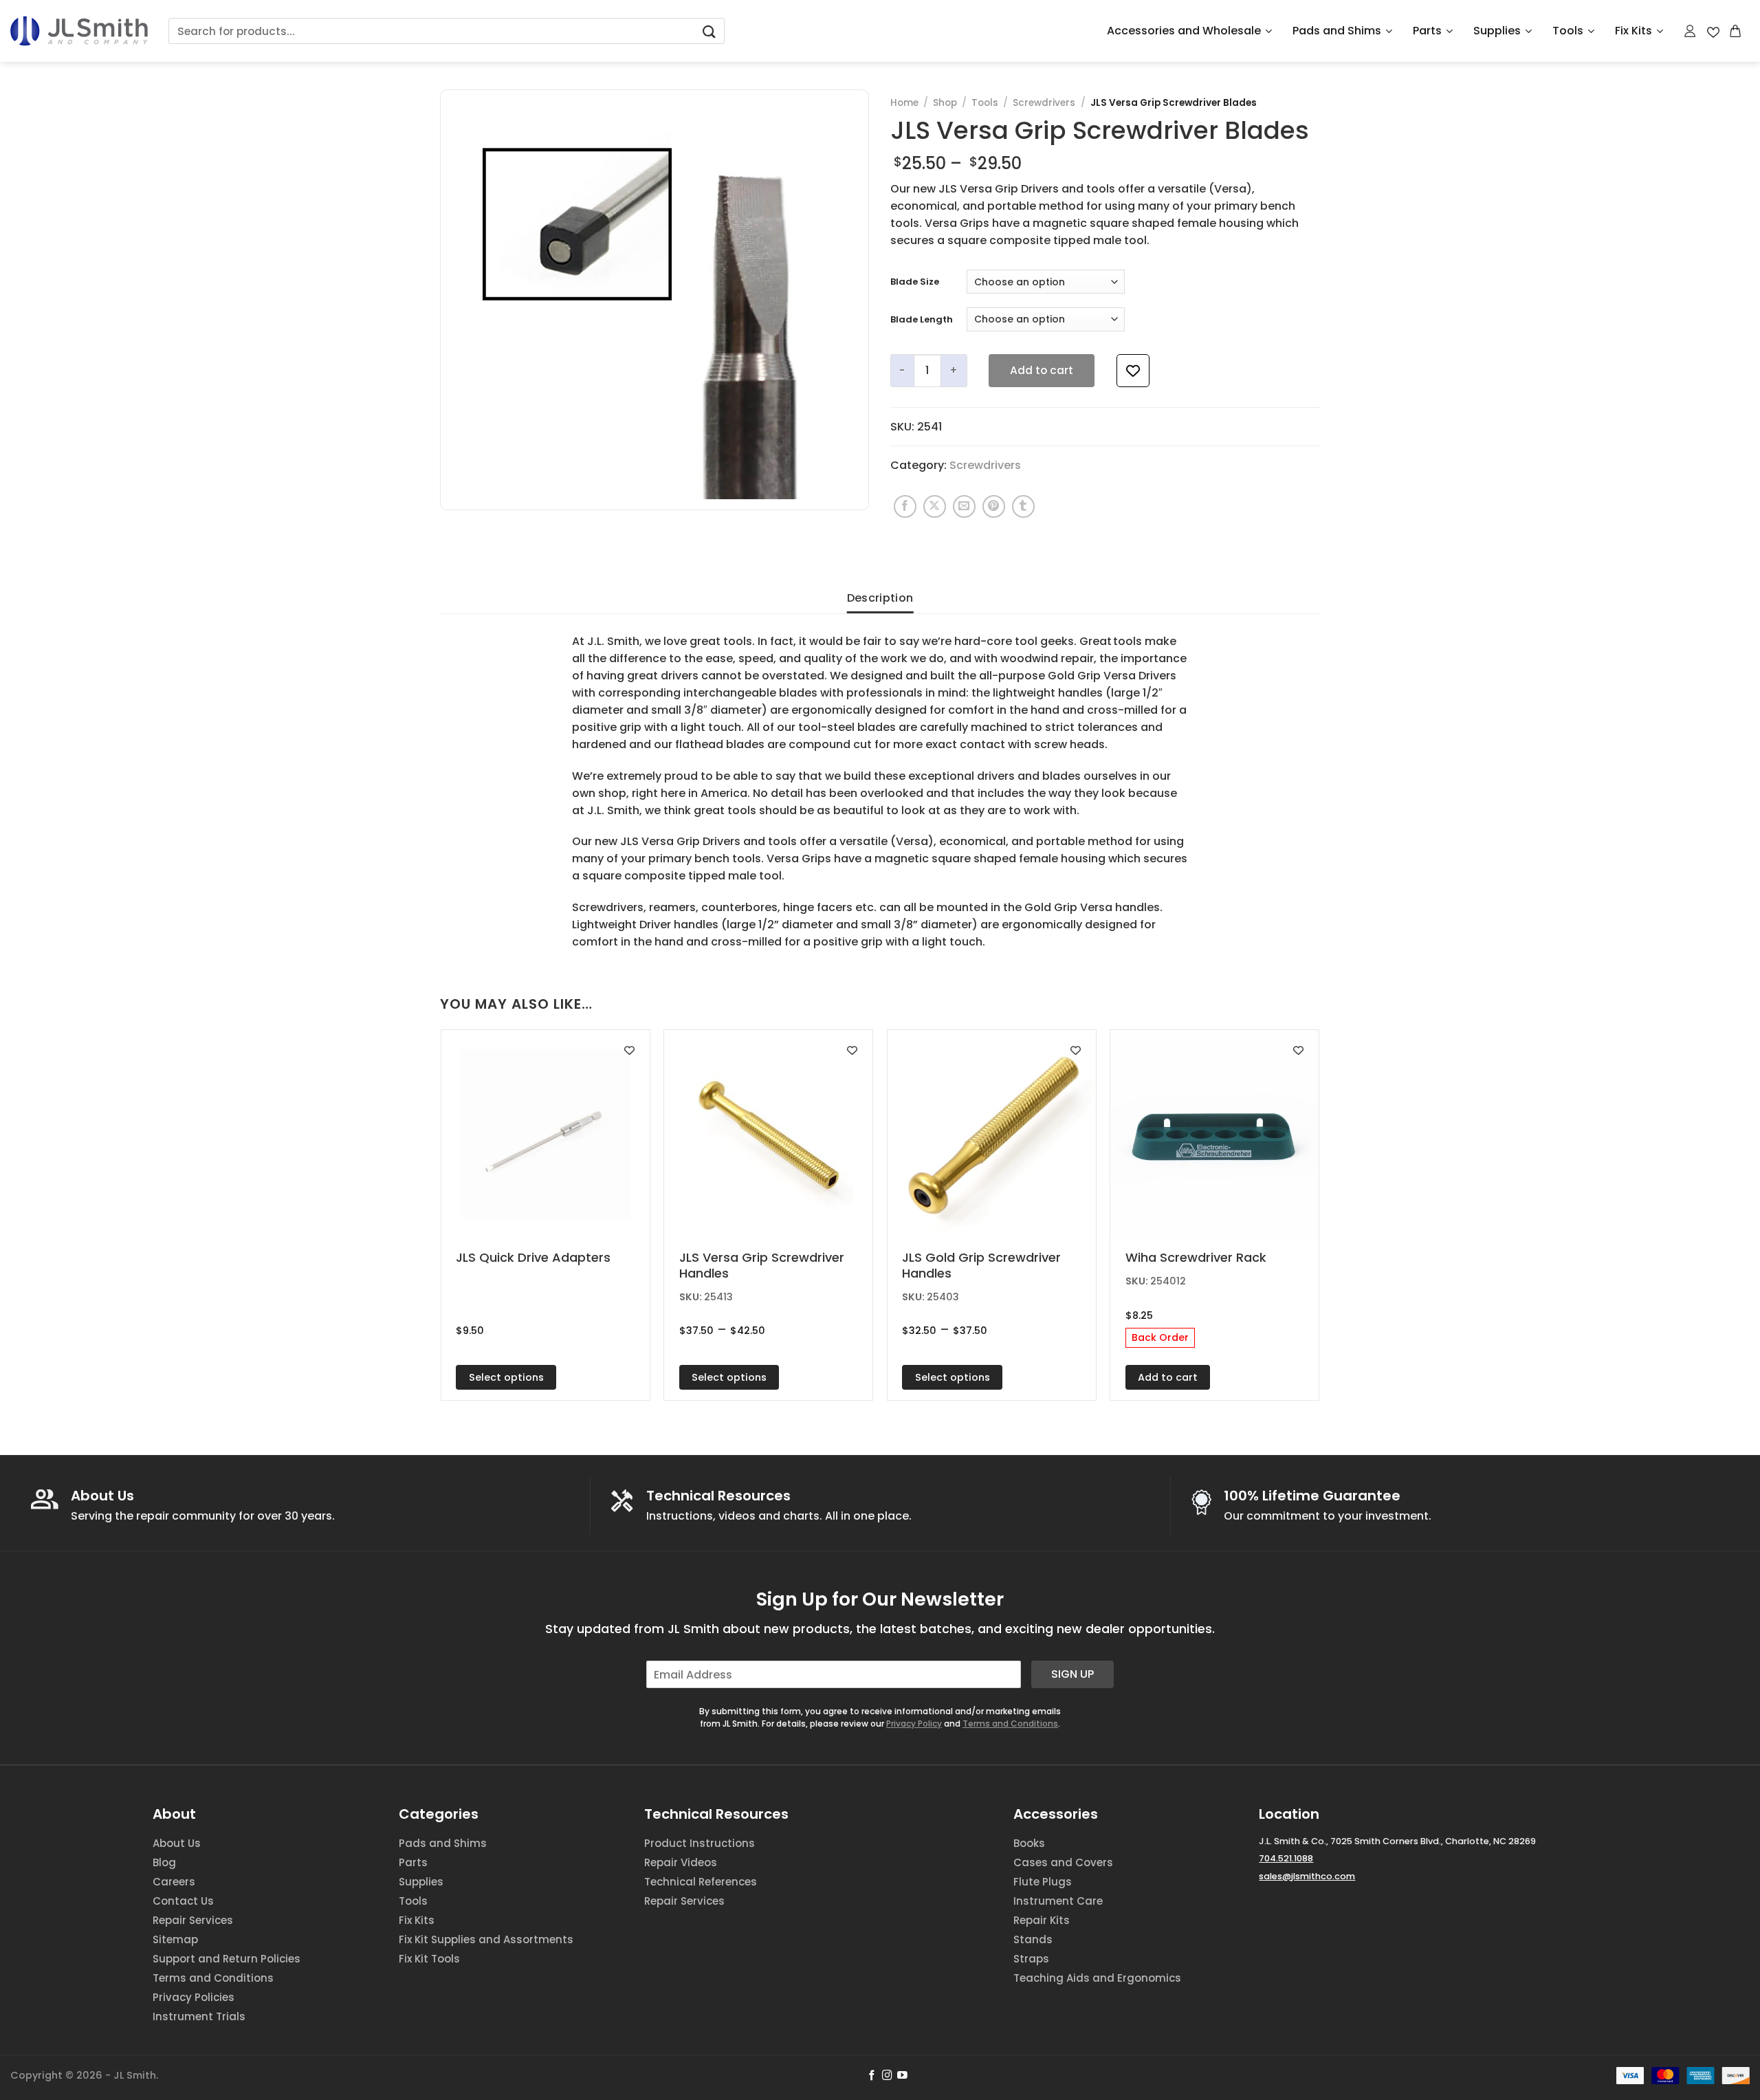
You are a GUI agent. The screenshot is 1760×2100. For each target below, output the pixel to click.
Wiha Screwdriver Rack (1196, 1257)
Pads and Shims (1337, 31)
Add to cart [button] (1168, 1377)
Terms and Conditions (1010, 1724)
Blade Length (922, 320)
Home (904, 103)
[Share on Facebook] (905, 506)
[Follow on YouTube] (902, 2076)
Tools (1568, 31)
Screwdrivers (1044, 103)
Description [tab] (880, 598)
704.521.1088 (1286, 1858)
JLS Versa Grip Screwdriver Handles (762, 1266)
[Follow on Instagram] (887, 2076)
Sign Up (1072, 1674)
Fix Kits (1633, 31)
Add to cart (1042, 370)
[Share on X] (935, 506)
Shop (945, 103)
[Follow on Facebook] (872, 2076)
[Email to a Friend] (964, 506)
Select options (506, 1377)
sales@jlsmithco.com (1307, 1876)
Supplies (1497, 31)
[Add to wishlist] (1133, 371)
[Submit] (709, 31)
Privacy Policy (914, 1724)
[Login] (1691, 31)
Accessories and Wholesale (1184, 31)
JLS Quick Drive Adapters (533, 1257)
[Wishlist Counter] (1713, 31)
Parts (1427, 31)
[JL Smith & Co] (79, 31)
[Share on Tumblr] (1023, 506)
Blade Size (915, 282)
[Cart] (1736, 31)
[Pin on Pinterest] (994, 506)
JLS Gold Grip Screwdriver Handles (981, 1266)
